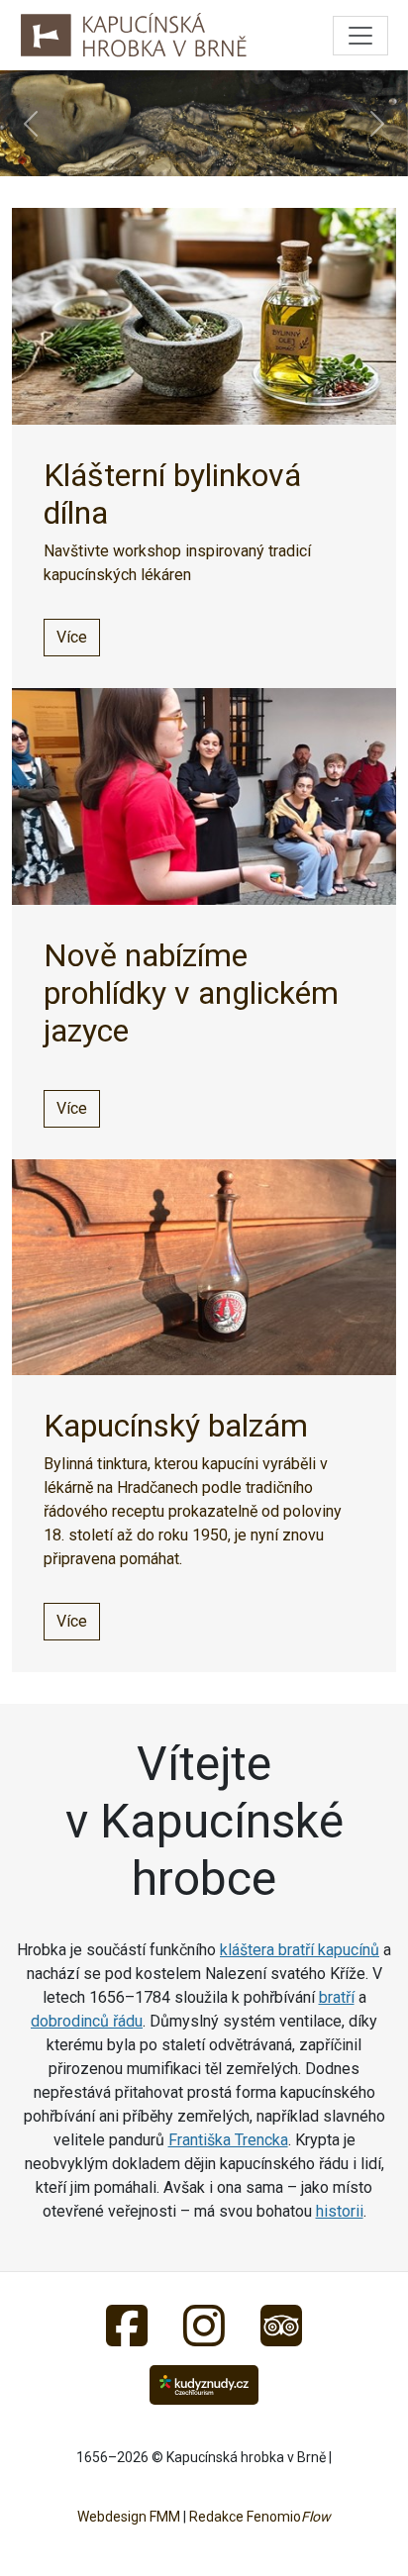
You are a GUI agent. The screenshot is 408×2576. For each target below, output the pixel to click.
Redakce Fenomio (260, 2517)
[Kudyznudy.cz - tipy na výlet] (204, 2383)
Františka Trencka (228, 2140)
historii (340, 2211)
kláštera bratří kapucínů (300, 1950)
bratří (337, 1997)
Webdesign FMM (129, 2517)
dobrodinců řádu (87, 2021)
